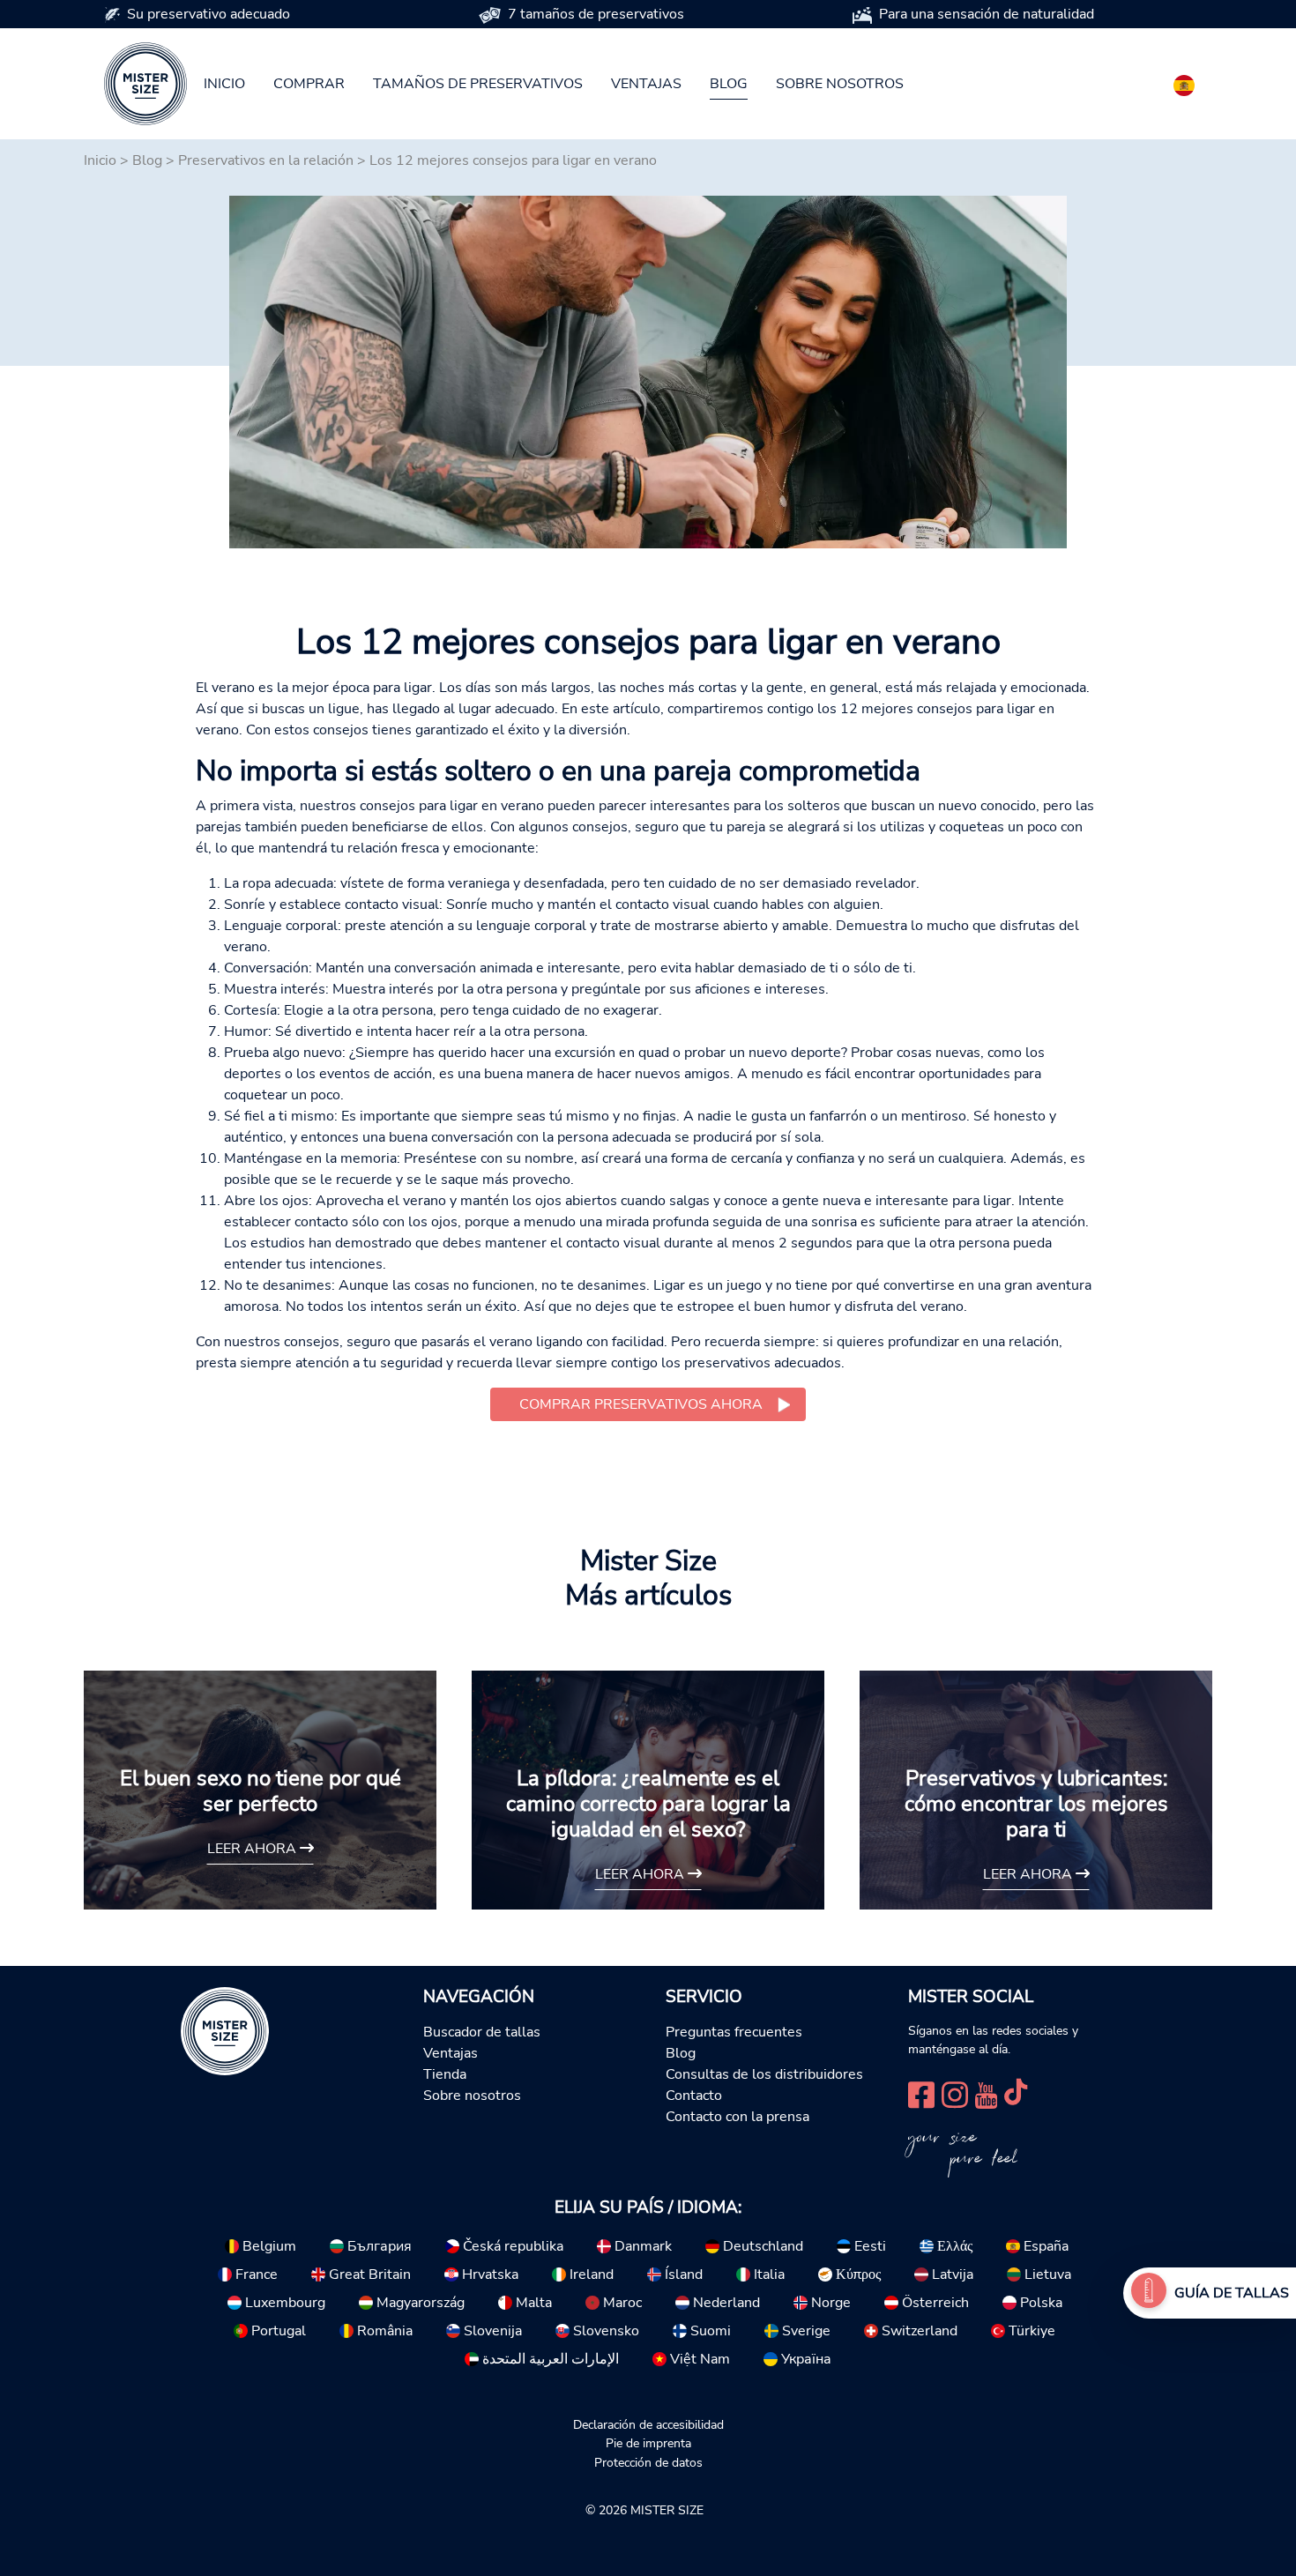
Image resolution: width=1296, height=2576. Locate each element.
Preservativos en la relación (266, 160)
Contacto (694, 2096)
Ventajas (646, 84)
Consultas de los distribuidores (764, 2074)
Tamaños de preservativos (478, 84)
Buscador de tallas (482, 2032)
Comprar (309, 84)
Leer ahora (253, 1849)
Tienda (445, 2074)
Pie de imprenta (648, 2443)
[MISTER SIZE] (225, 2029)
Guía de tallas (1232, 2293)
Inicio (224, 84)
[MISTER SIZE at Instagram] (955, 2093)
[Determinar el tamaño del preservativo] (1149, 2293)
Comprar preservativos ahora (641, 1404)
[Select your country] (1184, 82)
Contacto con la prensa (737, 2117)
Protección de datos (648, 2462)
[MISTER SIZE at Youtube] (986, 2093)
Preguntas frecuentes (734, 2032)
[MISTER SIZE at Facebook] (921, 2093)
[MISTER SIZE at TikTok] (1016, 2093)
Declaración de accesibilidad (648, 2424)
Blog (729, 84)
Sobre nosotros (840, 84)
